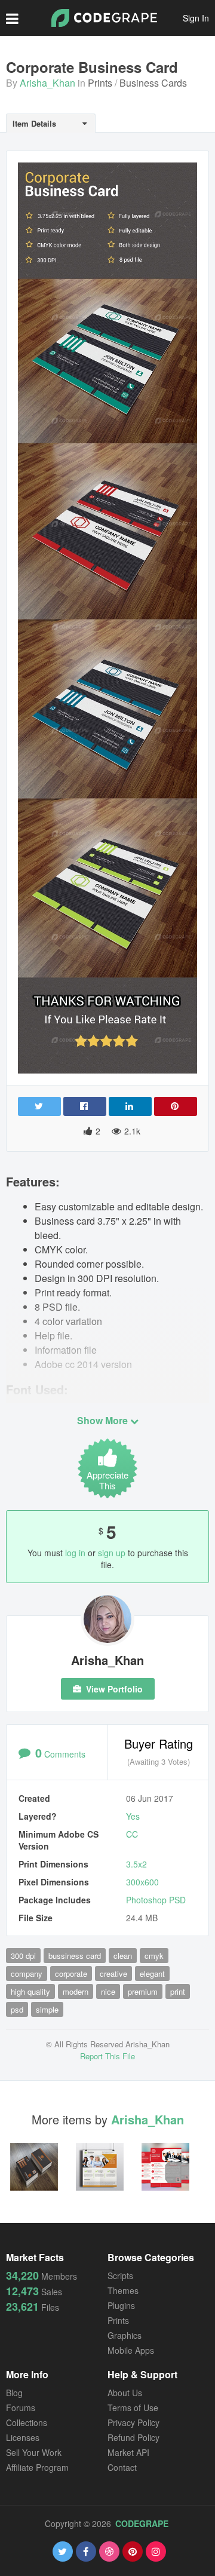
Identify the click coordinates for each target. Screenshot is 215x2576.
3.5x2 (136, 1864)
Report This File (107, 2056)
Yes (133, 1816)
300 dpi (23, 1956)
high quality (30, 1991)
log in (75, 1553)
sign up (112, 1553)
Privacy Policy (133, 2422)
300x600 (142, 1882)
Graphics (125, 2335)
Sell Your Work (34, 2452)
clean (123, 1956)
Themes (123, 2290)
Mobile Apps (131, 2350)
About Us (125, 2393)
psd (17, 2009)
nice (108, 1991)
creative (113, 1974)
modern (76, 1991)
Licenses (23, 2437)
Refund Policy (133, 2437)
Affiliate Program (37, 2467)
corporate (71, 1974)
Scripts (120, 2276)
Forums (21, 2408)
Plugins (121, 2305)
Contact (122, 2467)
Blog (14, 2393)
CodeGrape (142, 2523)
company (27, 1974)
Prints (100, 83)
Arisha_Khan (47, 83)
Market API (128, 2452)
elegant (152, 1974)
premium (143, 1991)
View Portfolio (113, 1689)
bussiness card (75, 1956)
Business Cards (153, 83)
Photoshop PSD (156, 1900)
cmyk (154, 1956)
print (178, 1991)
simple (47, 2009)
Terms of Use (133, 2408)
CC (132, 1834)
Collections (27, 2422)
